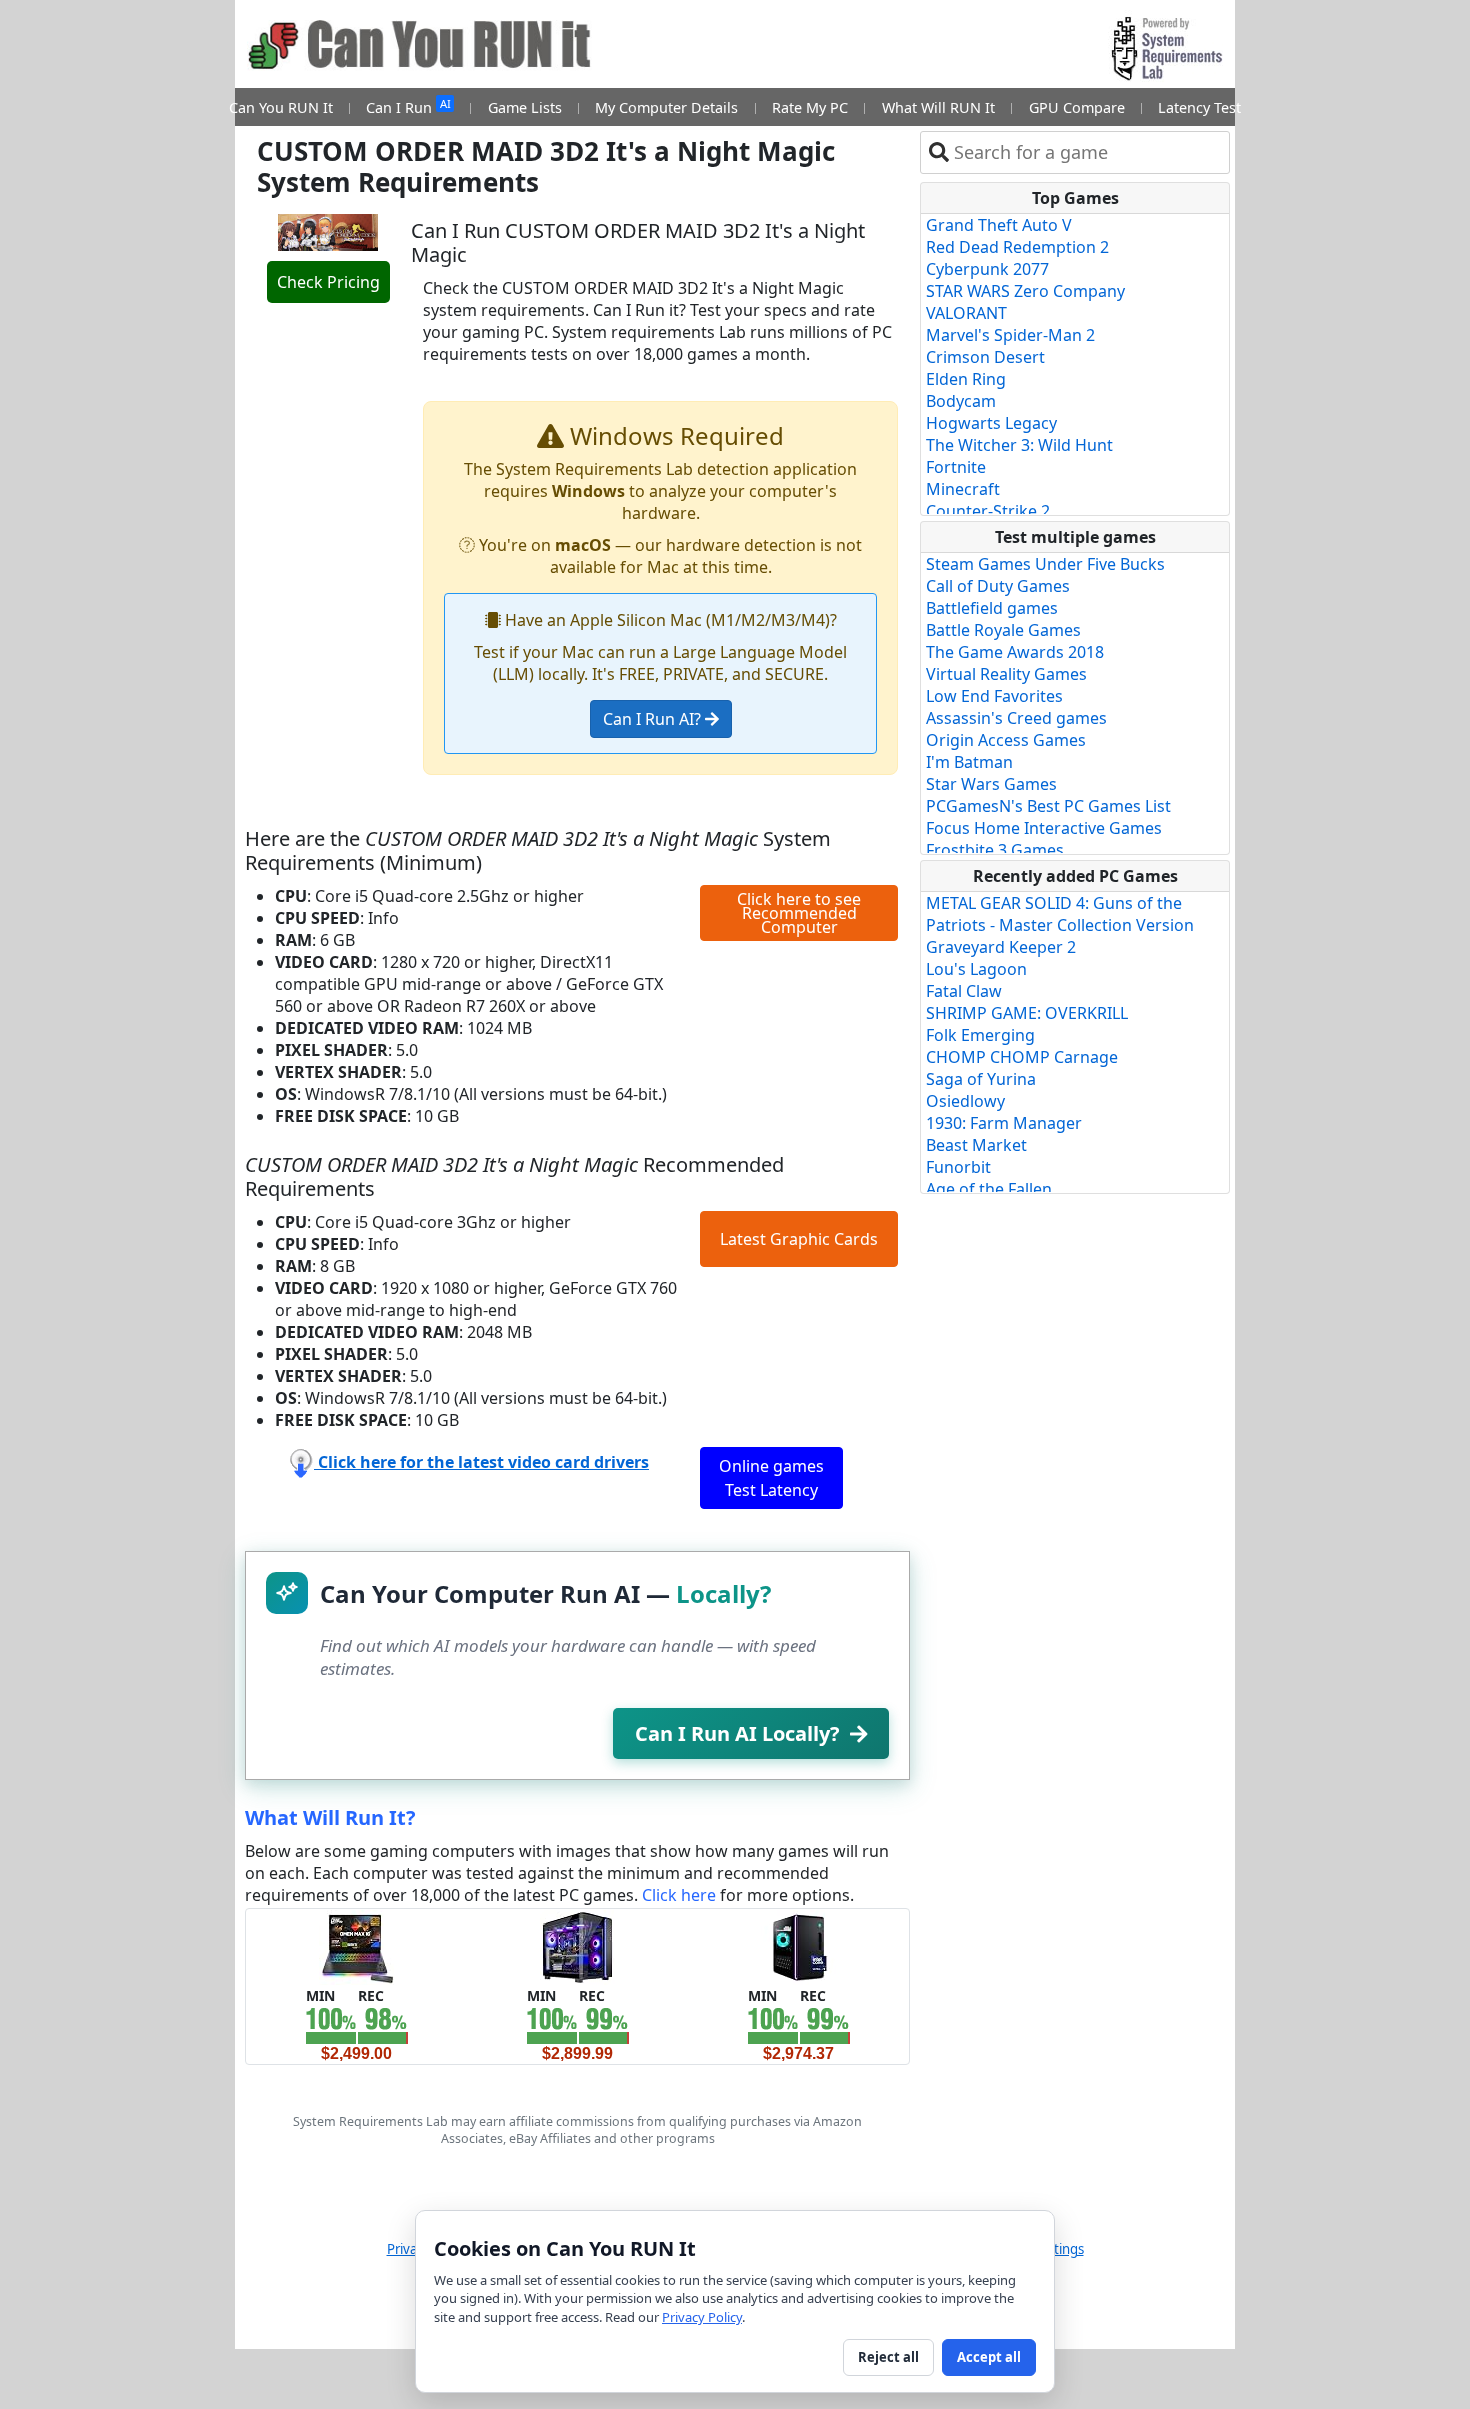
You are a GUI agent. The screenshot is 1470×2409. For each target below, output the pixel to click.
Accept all (989, 2357)
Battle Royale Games (1003, 630)
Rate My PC (810, 107)
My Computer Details (666, 107)
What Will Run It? (330, 1817)
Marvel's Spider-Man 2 (1010, 335)
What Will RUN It (938, 107)
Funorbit (958, 1167)
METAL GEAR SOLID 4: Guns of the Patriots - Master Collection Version (1060, 914)
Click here (679, 1895)
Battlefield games (992, 608)
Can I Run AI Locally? (737, 1733)
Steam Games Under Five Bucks (1045, 564)
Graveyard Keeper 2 (1001, 947)
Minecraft (963, 489)
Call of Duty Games (998, 586)
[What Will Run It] (356, 1946)
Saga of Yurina (981, 1079)
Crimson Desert (985, 357)
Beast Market (976, 1145)
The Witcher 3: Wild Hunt (1019, 445)
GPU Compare (1077, 107)
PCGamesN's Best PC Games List (1048, 806)
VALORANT (966, 313)
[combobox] (1087, 152)
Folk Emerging (980, 1035)
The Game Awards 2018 (1015, 652)
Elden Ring (966, 379)
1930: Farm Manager (1004, 1123)
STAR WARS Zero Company (1025, 291)
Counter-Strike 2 (988, 511)
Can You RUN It (281, 107)
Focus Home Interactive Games (1044, 828)
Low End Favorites (994, 696)
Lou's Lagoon (976, 969)
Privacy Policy (702, 2317)
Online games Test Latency (771, 1478)
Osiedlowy (965, 1101)
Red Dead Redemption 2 (1017, 247)
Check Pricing (328, 282)
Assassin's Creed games (1016, 718)
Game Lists (525, 107)
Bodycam (961, 401)
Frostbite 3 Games (995, 850)
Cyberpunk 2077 (987, 269)
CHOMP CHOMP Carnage (1022, 1057)
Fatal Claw (964, 991)
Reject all (888, 2357)
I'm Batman (969, 762)
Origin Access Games (1006, 740)
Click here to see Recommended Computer (799, 913)
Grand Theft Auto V (999, 225)
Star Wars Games (991, 784)
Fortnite (956, 467)
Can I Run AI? (654, 719)
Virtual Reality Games (1006, 674)
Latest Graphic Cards (799, 1239)
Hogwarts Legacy (991, 423)
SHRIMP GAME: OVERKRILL (1027, 1013)
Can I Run (408, 106)
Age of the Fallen (989, 1189)
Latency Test (1199, 107)
